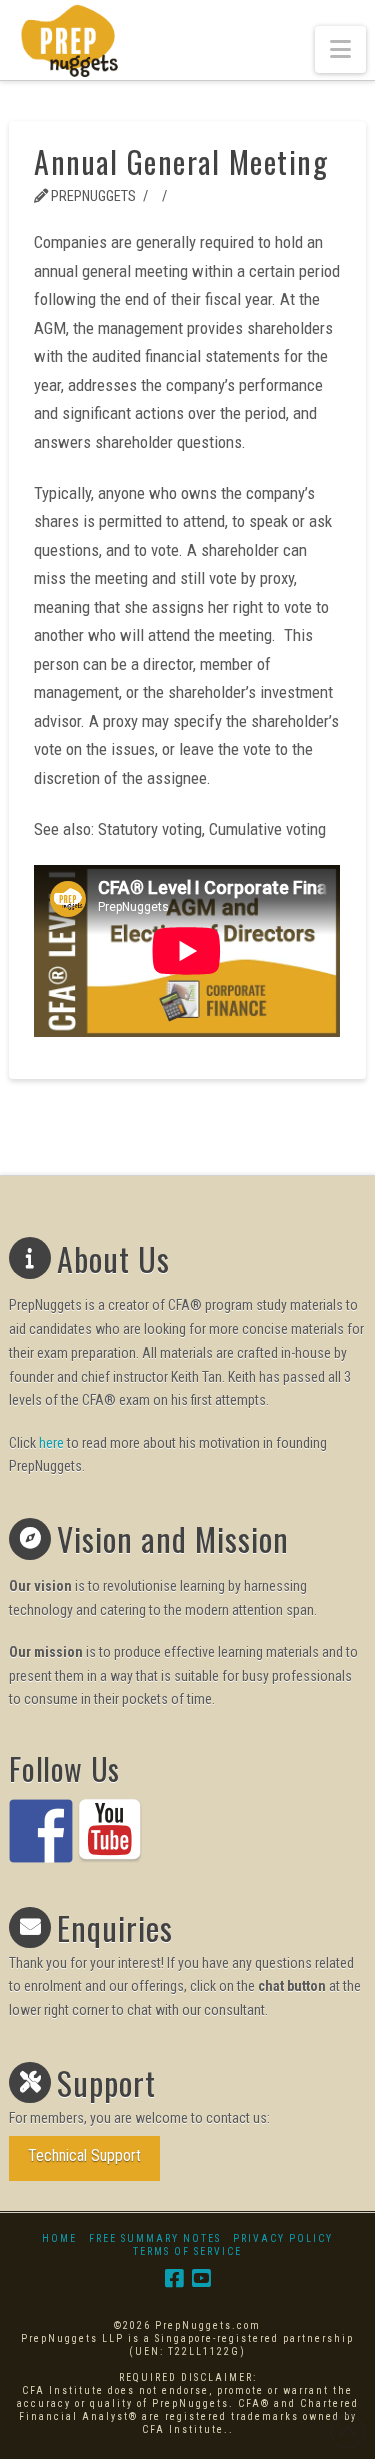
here (51, 1443)
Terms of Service (187, 2251)
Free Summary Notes (155, 2238)
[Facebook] (174, 2278)
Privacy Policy (283, 2238)
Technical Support (84, 2155)
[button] (340, 49)
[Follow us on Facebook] (41, 1831)
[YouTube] (201, 2278)
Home (59, 2238)
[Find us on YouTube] (110, 1831)
